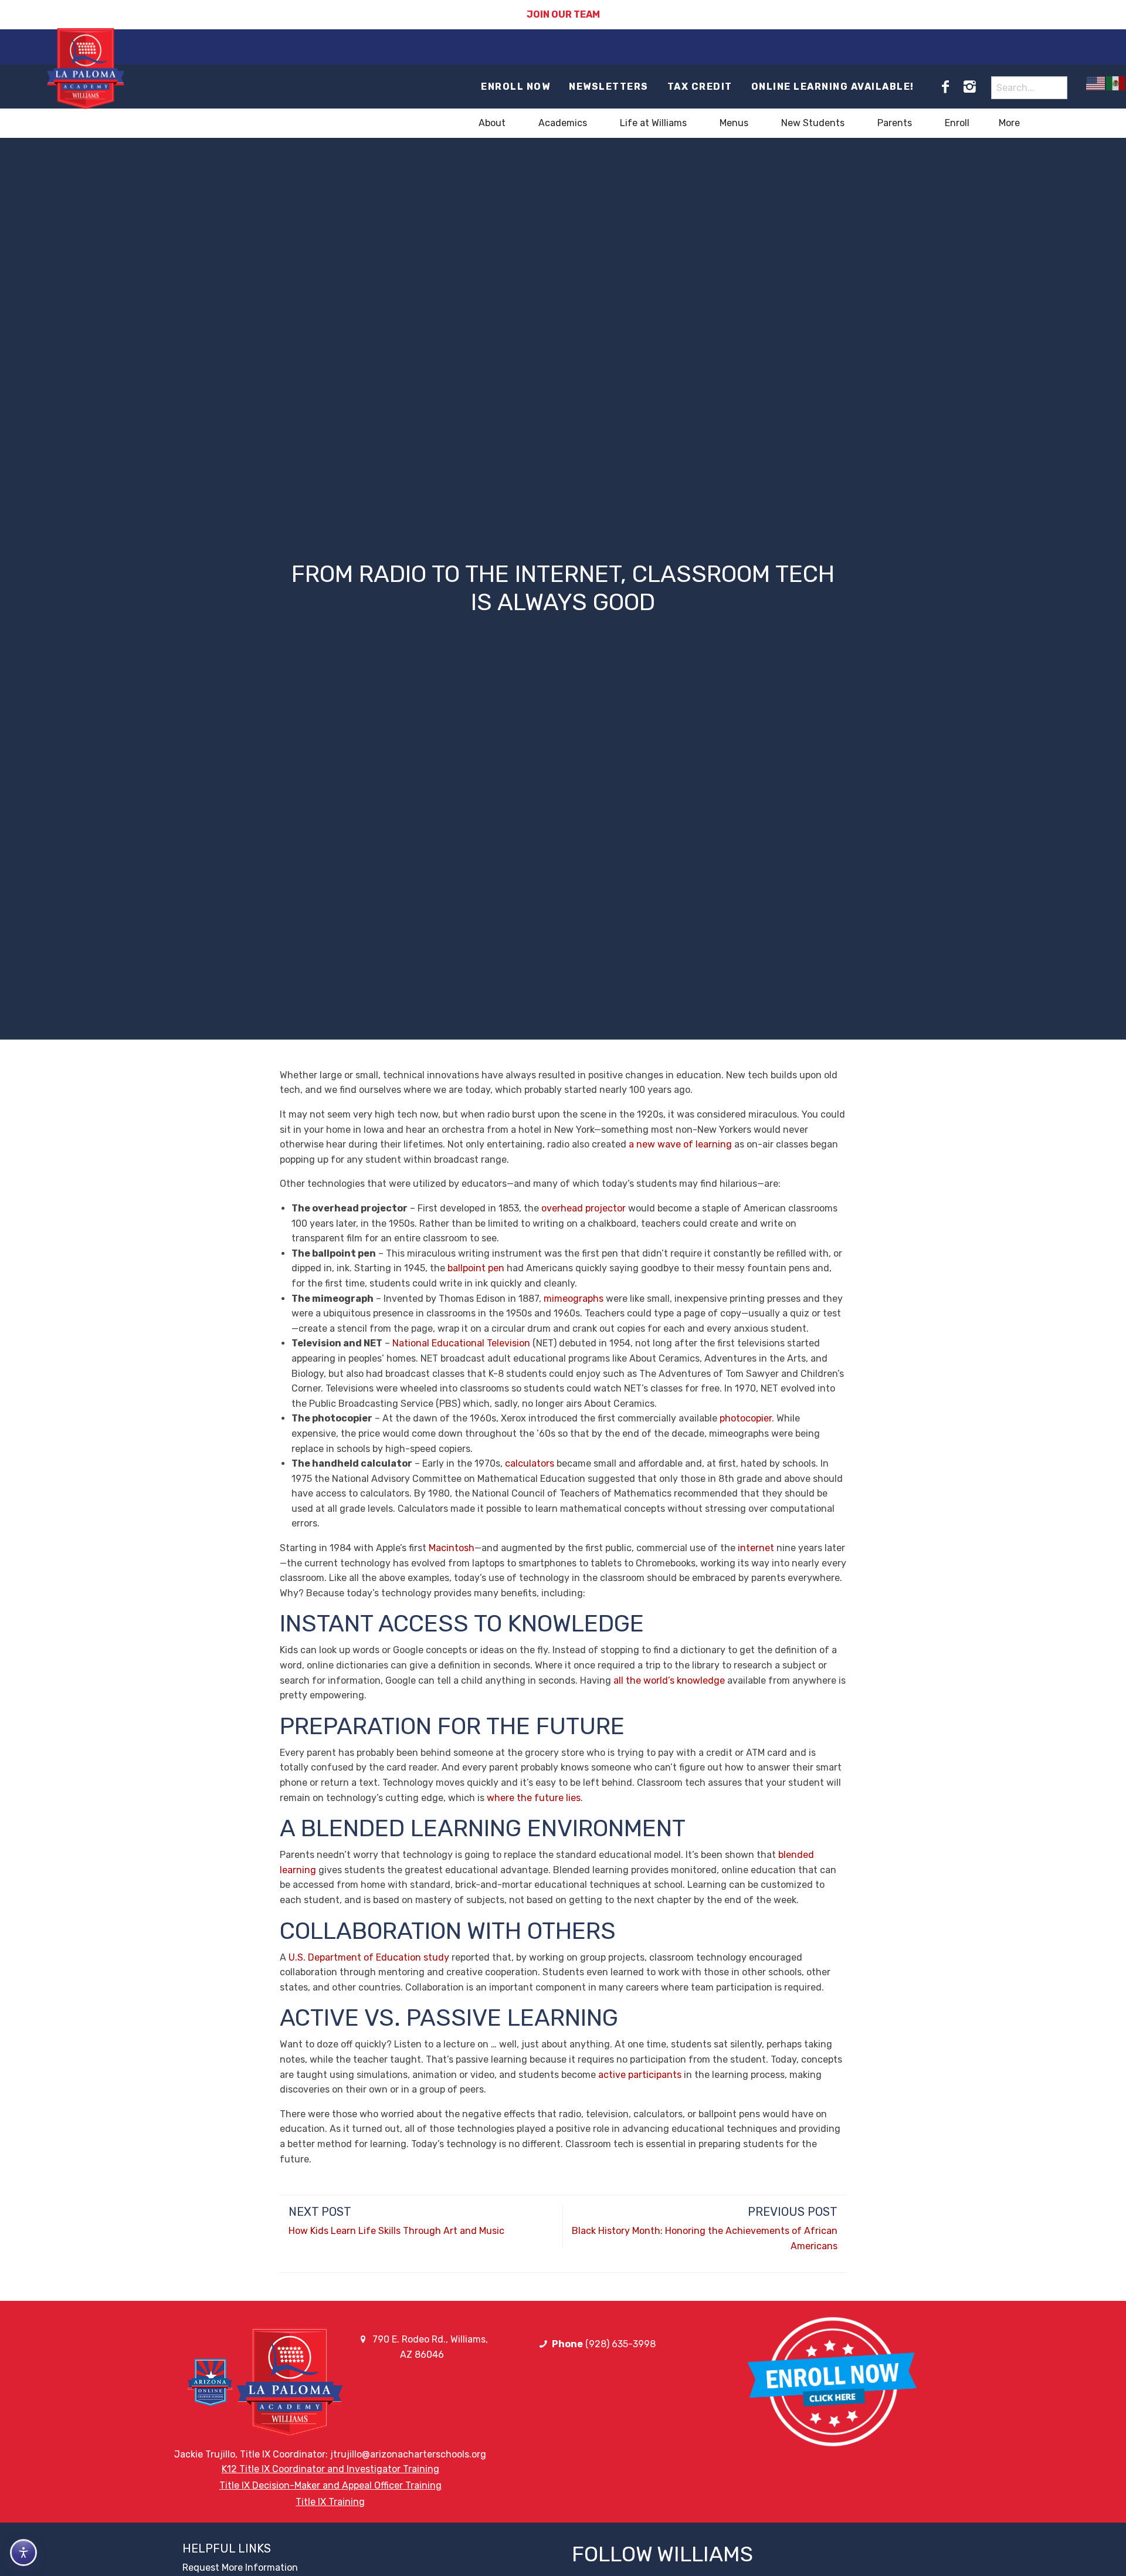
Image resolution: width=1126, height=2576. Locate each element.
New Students (813, 123)
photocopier (746, 1418)
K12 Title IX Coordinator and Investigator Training (330, 2469)
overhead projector (584, 1208)
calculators (530, 1463)
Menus (734, 123)
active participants (640, 2075)
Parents (895, 123)
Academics (563, 123)
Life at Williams (653, 123)
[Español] (1116, 83)
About (492, 123)
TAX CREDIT (700, 87)
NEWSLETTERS (609, 87)
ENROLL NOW (515, 87)
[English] (1096, 83)
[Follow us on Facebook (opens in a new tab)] (945, 87)
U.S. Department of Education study (369, 1957)
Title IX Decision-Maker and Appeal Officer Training (330, 2485)
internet (756, 1548)
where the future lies (534, 1798)
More (1009, 123)
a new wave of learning (680, 1144)
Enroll (957, 123)
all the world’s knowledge (669, 1680)
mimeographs (574, 1299)
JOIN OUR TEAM (563, 14)
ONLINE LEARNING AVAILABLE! (833, 87)
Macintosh (452, 1548)
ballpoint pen (476, 1268)
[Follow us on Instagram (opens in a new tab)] (969, 87)
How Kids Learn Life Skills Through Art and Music (396, 2231)
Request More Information (240, 2567)
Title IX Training (330, 2502)
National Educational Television (461, 1343)
